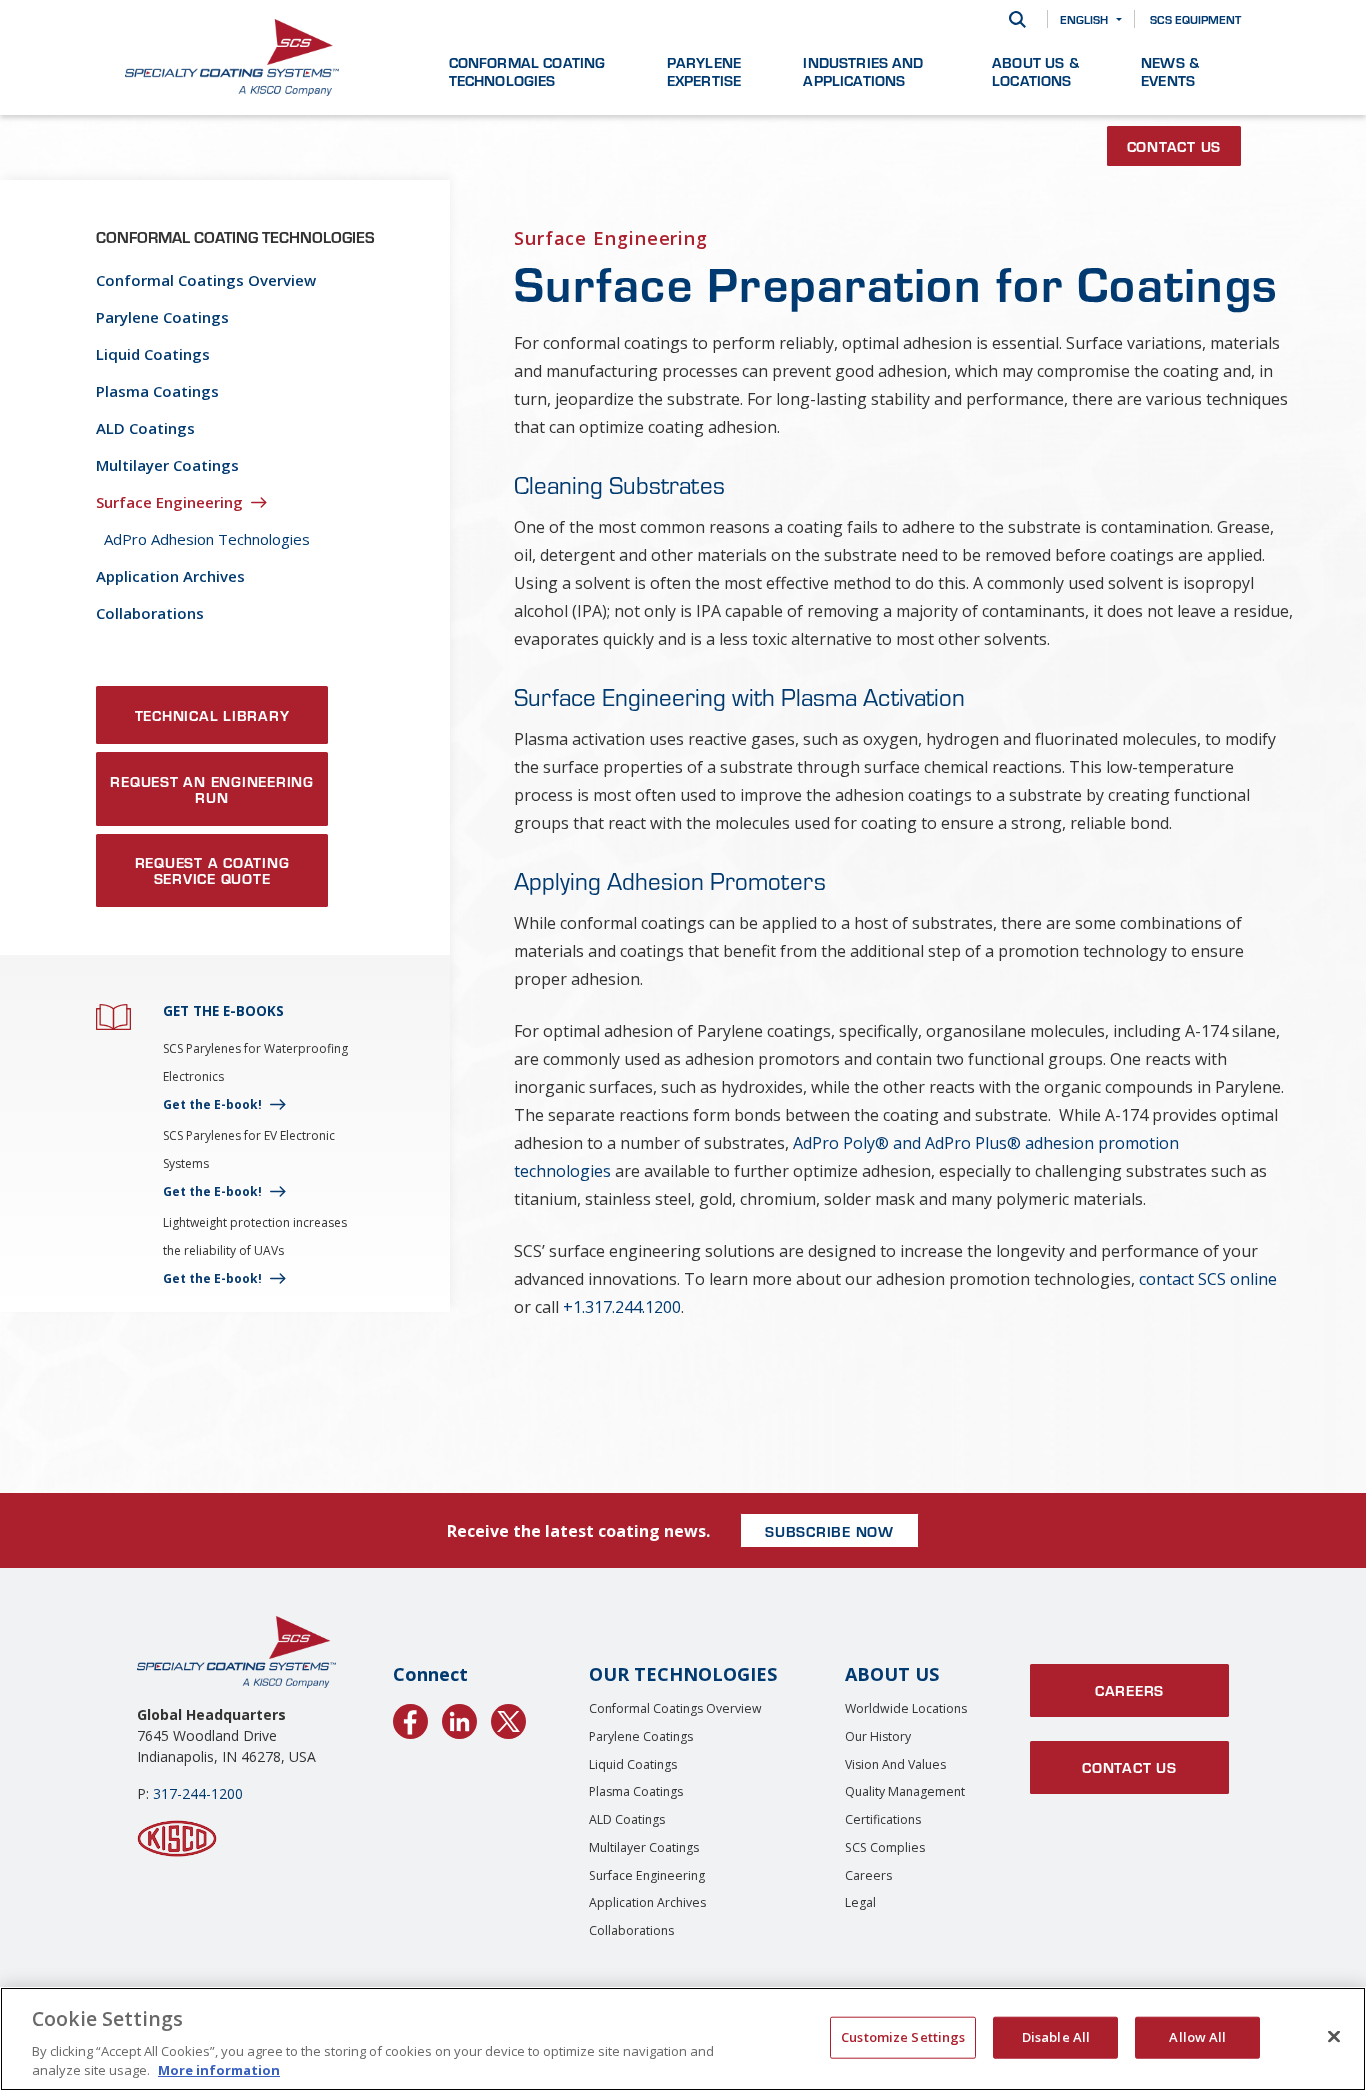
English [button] (1084, 19)
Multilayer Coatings (167, 465)
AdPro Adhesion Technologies (207, 539)
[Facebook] (410, 1718)
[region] (683, 2039)
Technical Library (212, 715)
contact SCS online (1208, 1279)
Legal (860, 1902)
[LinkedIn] (459, 1718)
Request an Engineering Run (212, 789)
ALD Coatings (145, 428)
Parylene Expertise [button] (704, 71)
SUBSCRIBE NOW (829, 1531)
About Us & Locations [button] (1035, 71)
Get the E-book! (212, 1104)
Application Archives (170, 576)
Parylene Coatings (162, 317)
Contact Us (1174, 146)
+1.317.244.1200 (622, 1307)
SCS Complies (885, 1847)
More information (219, 2070)
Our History (878, 1736)
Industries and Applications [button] (863, 71)
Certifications (883, 1819)
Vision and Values (895, 1764)
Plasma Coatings (157, 391)
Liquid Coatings (153, 354)
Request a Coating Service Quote (212, 870)
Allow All (1197, 2037)
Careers (868, 1875)
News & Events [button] (1170, 71)
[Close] (1334, 2037)
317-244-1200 (198, 1793)
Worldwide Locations (906, 1708)
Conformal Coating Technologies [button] (527, 71)
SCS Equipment (1195, 19)
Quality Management (905, 1791)
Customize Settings (903, 2037)
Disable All (1056, 2037)
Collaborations (150, 613)
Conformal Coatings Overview (206, 280)
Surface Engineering (169, 502)
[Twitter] (508, 1718)
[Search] (1017, 19)
